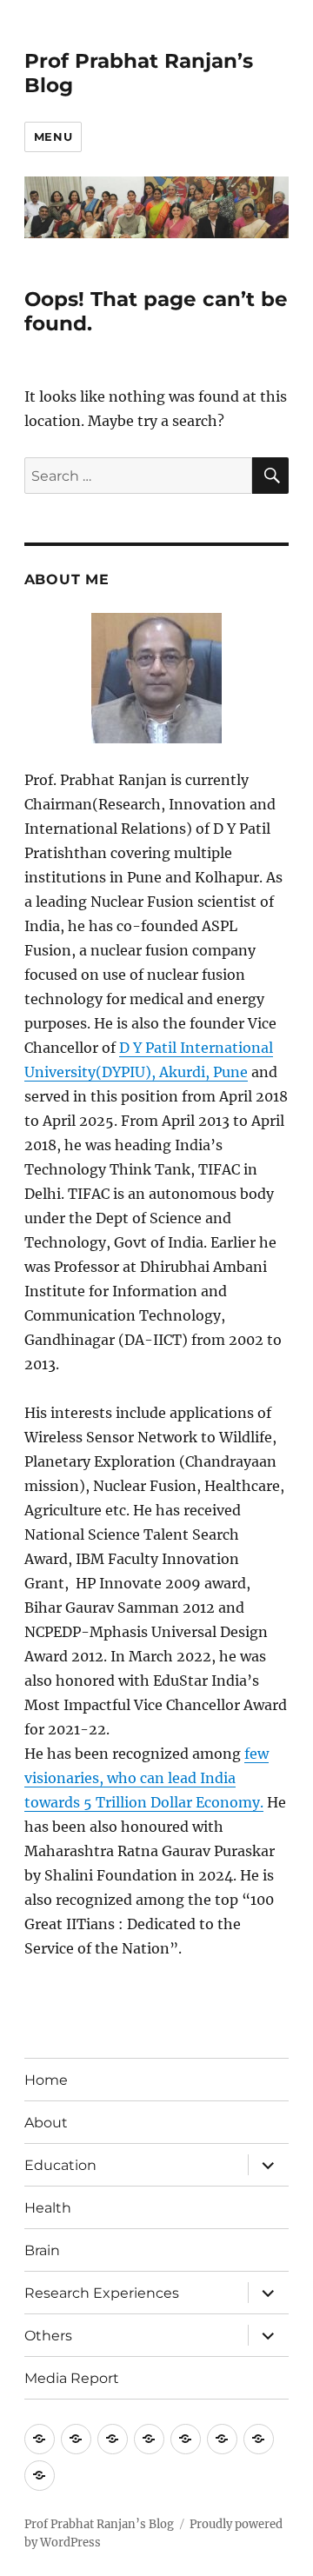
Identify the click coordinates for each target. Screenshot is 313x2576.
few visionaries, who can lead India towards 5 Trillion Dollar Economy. (147, 1778)
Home (46, 2080)
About (46, 2123)
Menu (53, 136)
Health (48, 2208)
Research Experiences (102, 2293)
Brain (42, 2250)
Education (60, 2165)
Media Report (72, 2378)
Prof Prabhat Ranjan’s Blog (99, 2524)
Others (48, 2336)
